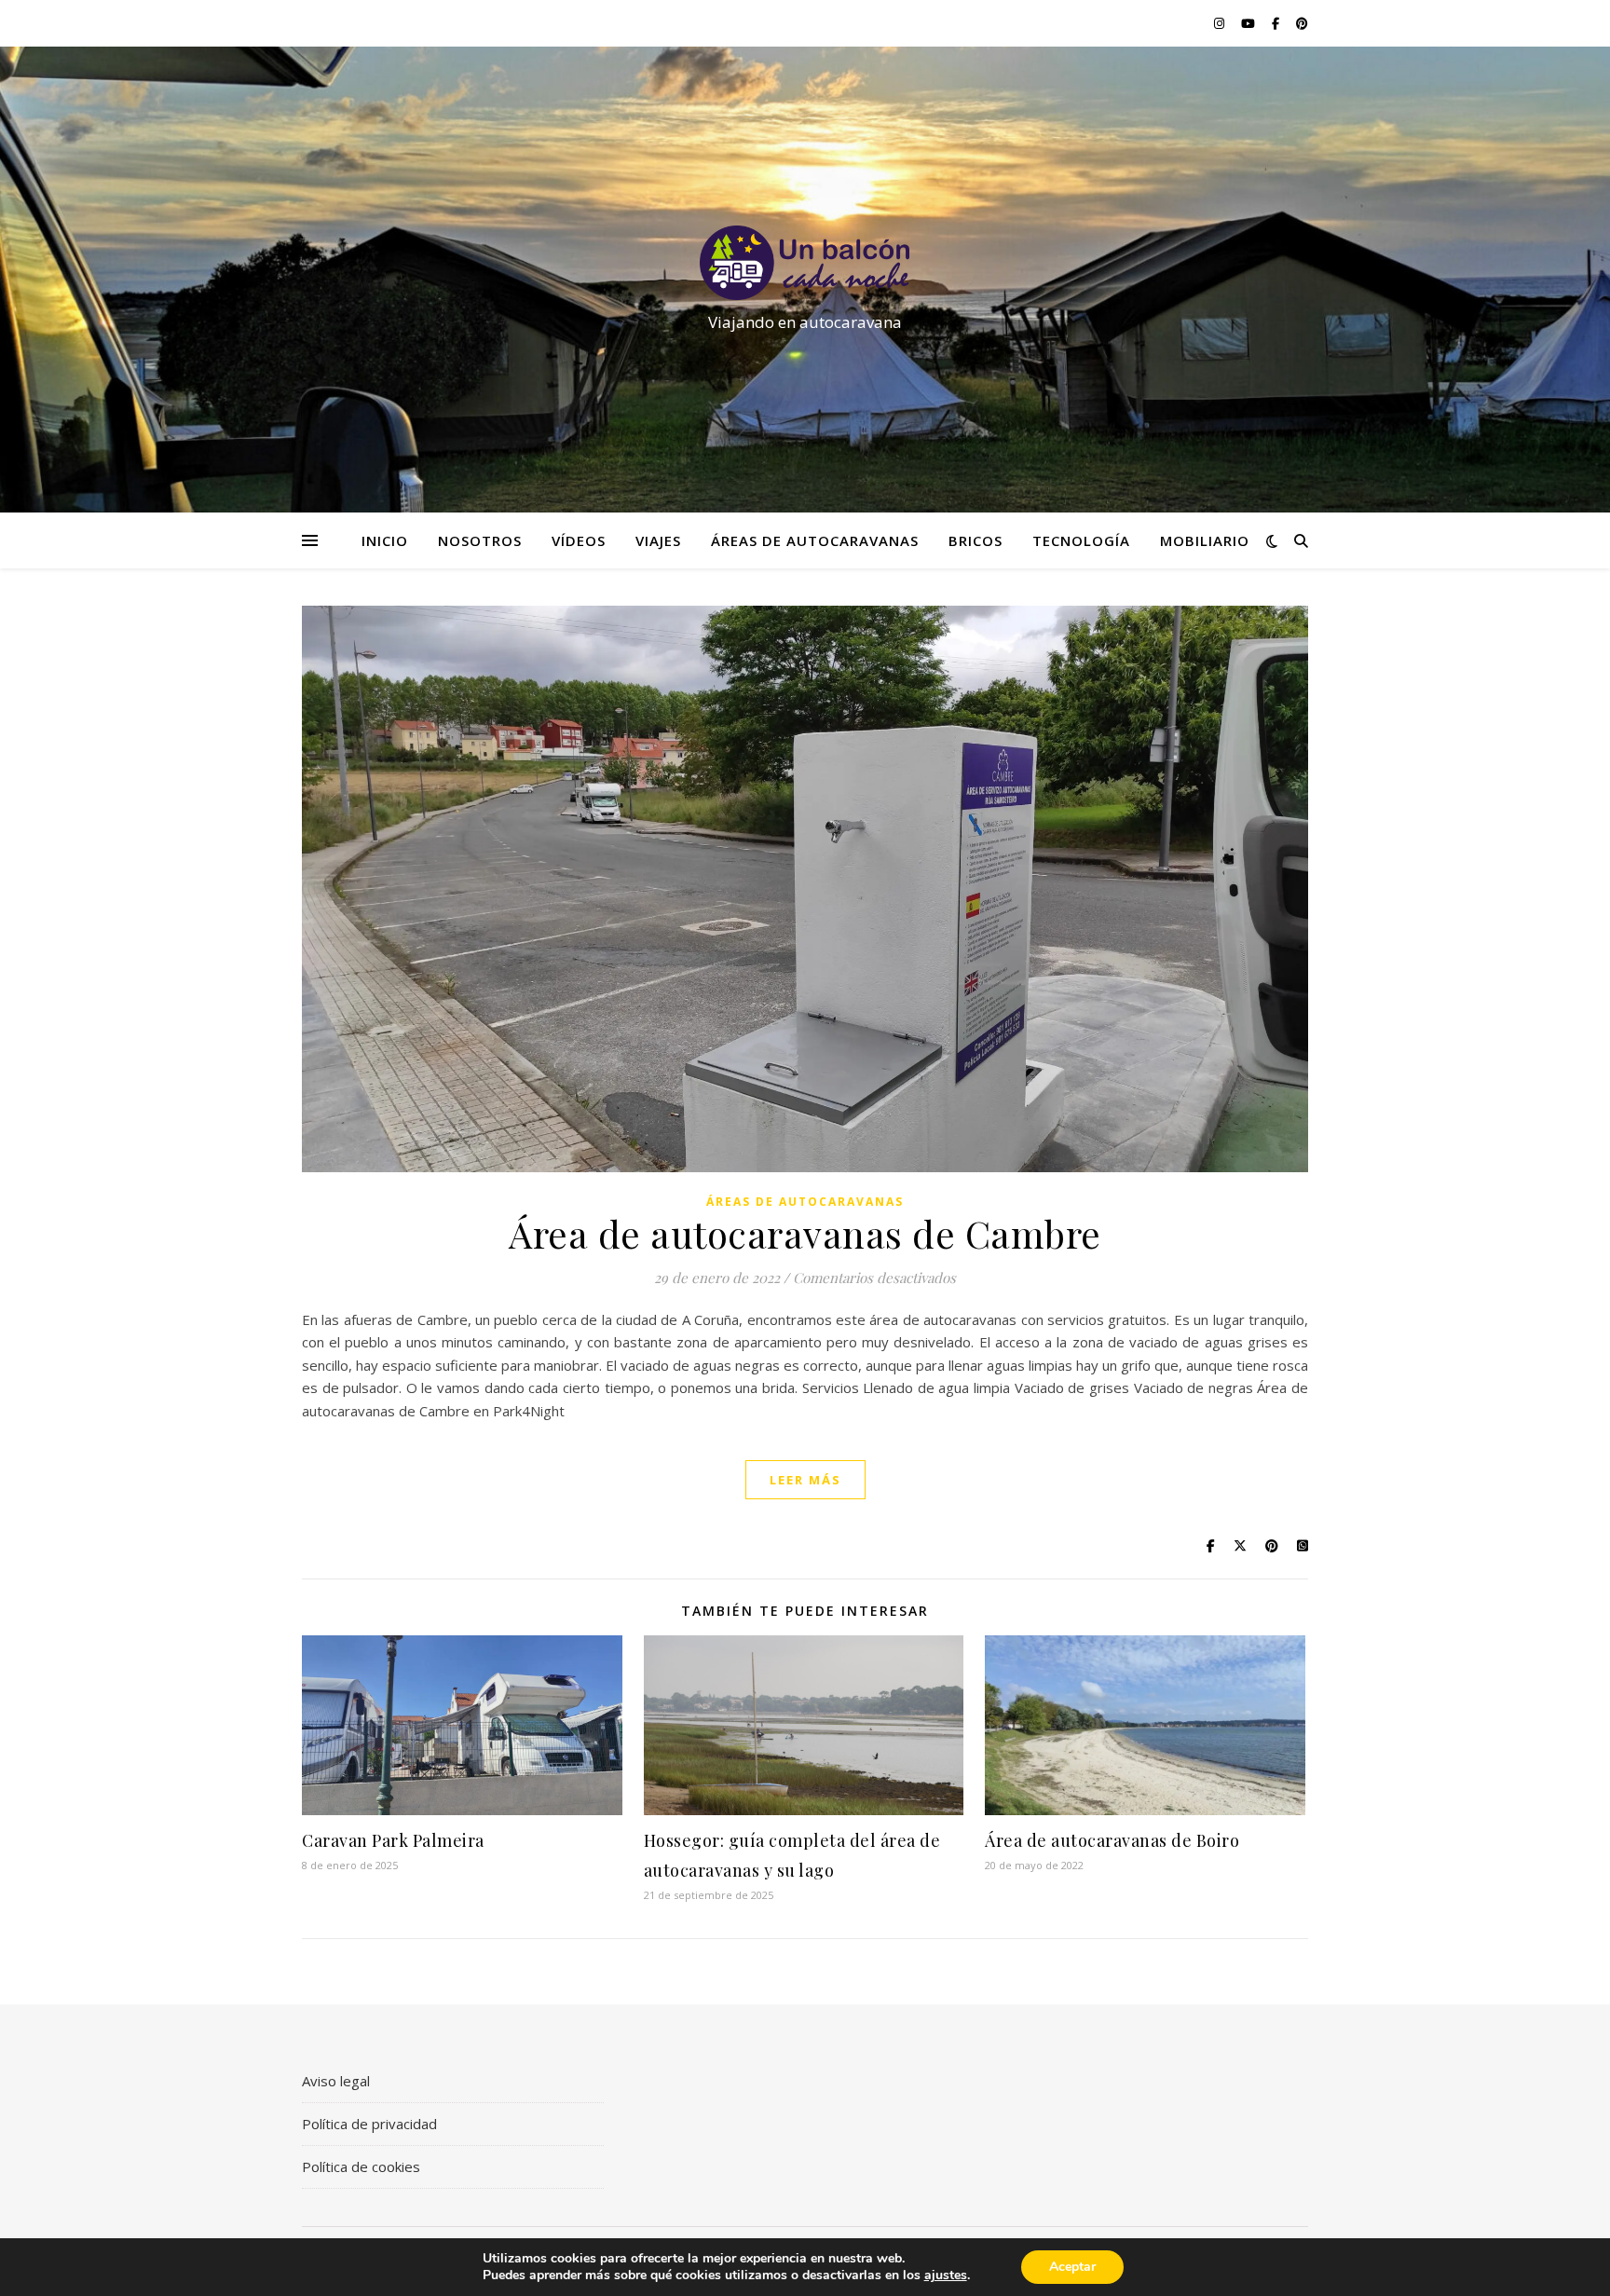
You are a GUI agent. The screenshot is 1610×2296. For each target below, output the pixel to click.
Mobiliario (1205, 540)
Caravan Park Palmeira (393, 1840)
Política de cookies (361, 2166)
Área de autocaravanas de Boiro (1112, 1840)
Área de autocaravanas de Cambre (805, 1233)
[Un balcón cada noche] (805, 263)
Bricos (976, 540)
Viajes (658, 540)
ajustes (946, 2275)
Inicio (385, 540)
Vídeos (579, 540)
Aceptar (1072, 2267)
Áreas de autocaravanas (815, 540)
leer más (805, 1480)
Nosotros (480, 540)
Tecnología (1081, 540)
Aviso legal (336, 2081)
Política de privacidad (369, 2124)
